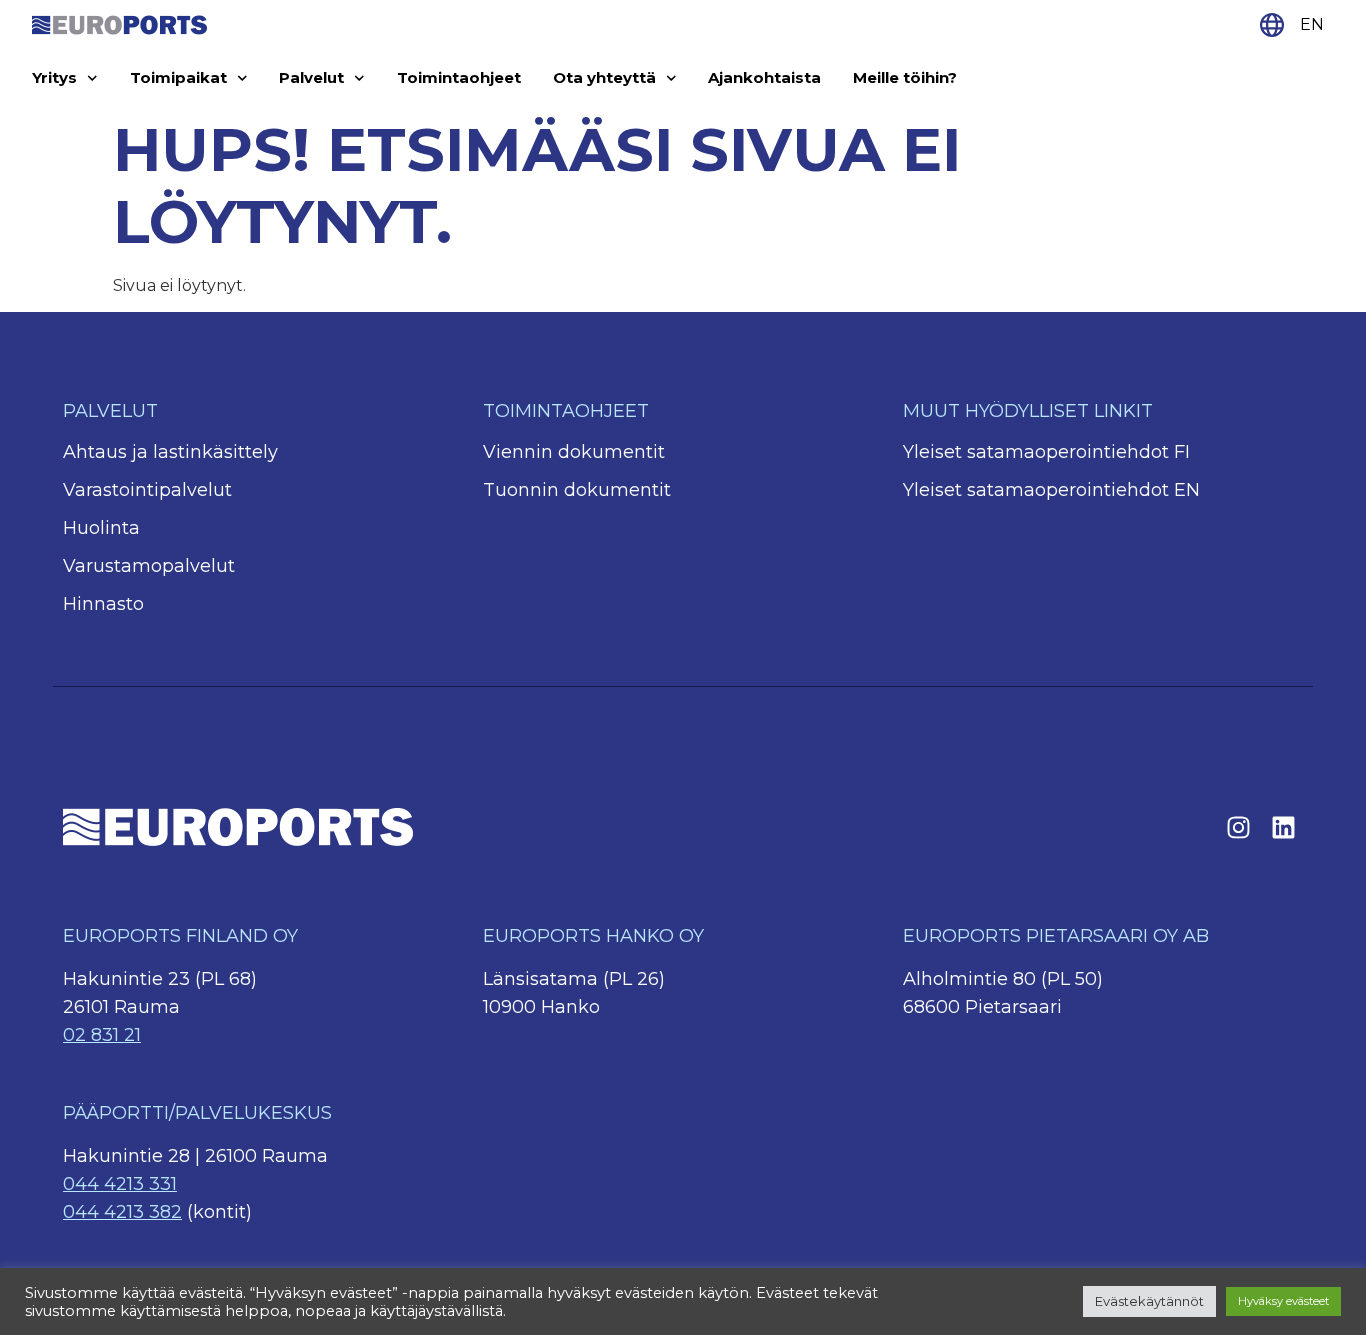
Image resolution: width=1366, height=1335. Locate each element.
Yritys (54, 77)
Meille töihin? (905, 77)
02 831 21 (102, 1035)
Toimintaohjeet (459, 77)
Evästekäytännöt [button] (1149, 1301)
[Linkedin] (1283, 827)
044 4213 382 (122, 1212)
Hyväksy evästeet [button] (1283, 1301)
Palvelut (311, 77)
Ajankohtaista (764, 77)
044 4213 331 (120, 1184)
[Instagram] (1238, 827)
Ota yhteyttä (604, 77)
